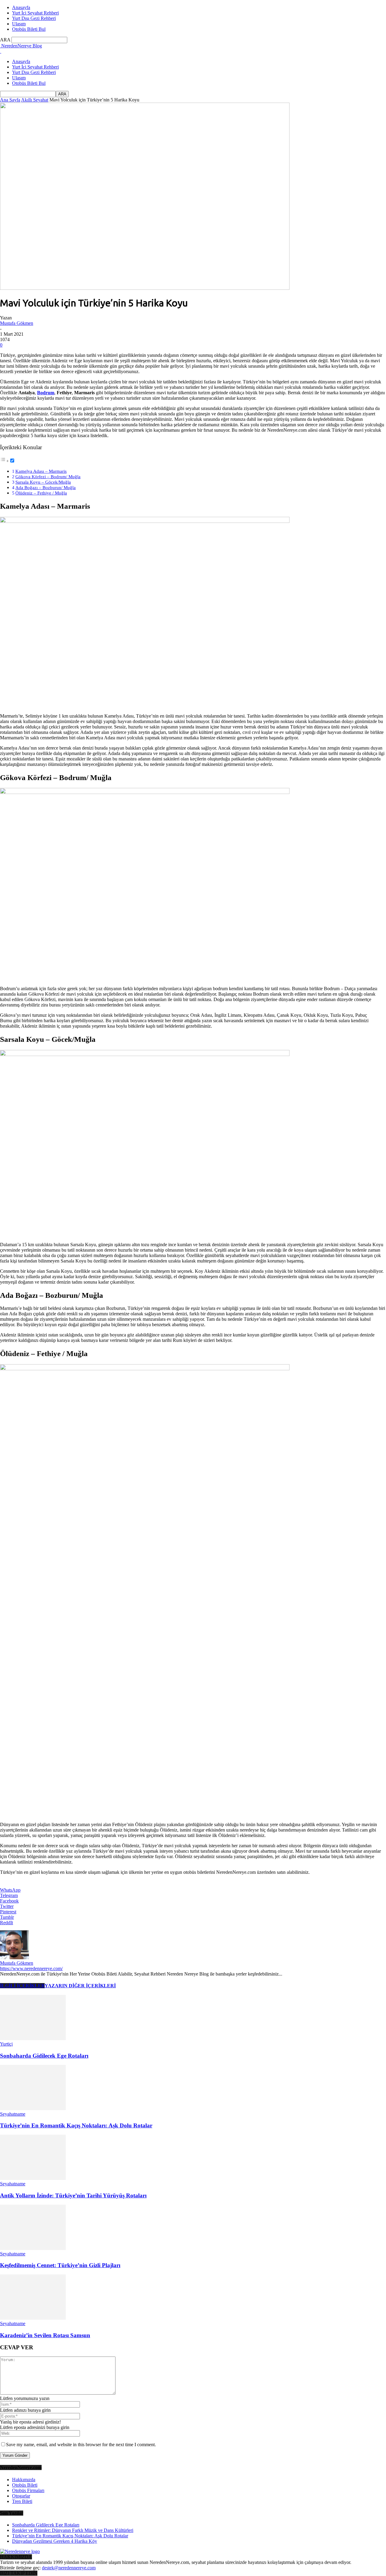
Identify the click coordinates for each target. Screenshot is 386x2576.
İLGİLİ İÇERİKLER (22, 1986)
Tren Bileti (22, 2501)
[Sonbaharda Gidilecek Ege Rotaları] (33, 2038)
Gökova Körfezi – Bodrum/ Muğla (48, 477)
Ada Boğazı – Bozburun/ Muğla (46, 487)
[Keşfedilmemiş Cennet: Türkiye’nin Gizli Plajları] (33, 2248)
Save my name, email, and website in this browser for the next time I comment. (81, 2445)
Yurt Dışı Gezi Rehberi (34, 18)
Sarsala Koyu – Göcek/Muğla (43, 482)
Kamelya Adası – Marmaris (41, 471)
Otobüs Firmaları (28, 2490)
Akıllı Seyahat (35, 100)
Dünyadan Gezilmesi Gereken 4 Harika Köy (55, 2541)
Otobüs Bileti (25, 2485)
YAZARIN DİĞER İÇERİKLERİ (80, 1986)
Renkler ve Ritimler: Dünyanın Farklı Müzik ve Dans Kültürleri (73, 2530)
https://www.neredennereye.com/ (31, 1968)
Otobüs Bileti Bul (29, 29)
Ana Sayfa (10, 100)
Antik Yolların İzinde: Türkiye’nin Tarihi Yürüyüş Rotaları (73, 2195)
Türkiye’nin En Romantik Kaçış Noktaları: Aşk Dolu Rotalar (76, 2125)
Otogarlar (21, 2496)
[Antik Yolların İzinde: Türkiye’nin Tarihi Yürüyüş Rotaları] (33, 2178)
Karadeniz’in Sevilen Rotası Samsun (45, 2335)
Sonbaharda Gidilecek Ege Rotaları (44, 2056)
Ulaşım (19, 24)
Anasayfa (21, 7)
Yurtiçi (6, 2044)
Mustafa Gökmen (17, 323)
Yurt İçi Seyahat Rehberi (35, 13)
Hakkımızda (24, 2480)
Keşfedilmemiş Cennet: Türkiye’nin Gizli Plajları (60, 2265)
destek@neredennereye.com (69, 2568)
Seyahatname (13, 2114)
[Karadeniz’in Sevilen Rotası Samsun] (33, 2318)
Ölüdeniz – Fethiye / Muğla (41, 493)
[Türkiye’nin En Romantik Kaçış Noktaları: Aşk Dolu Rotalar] (33, 2109)
